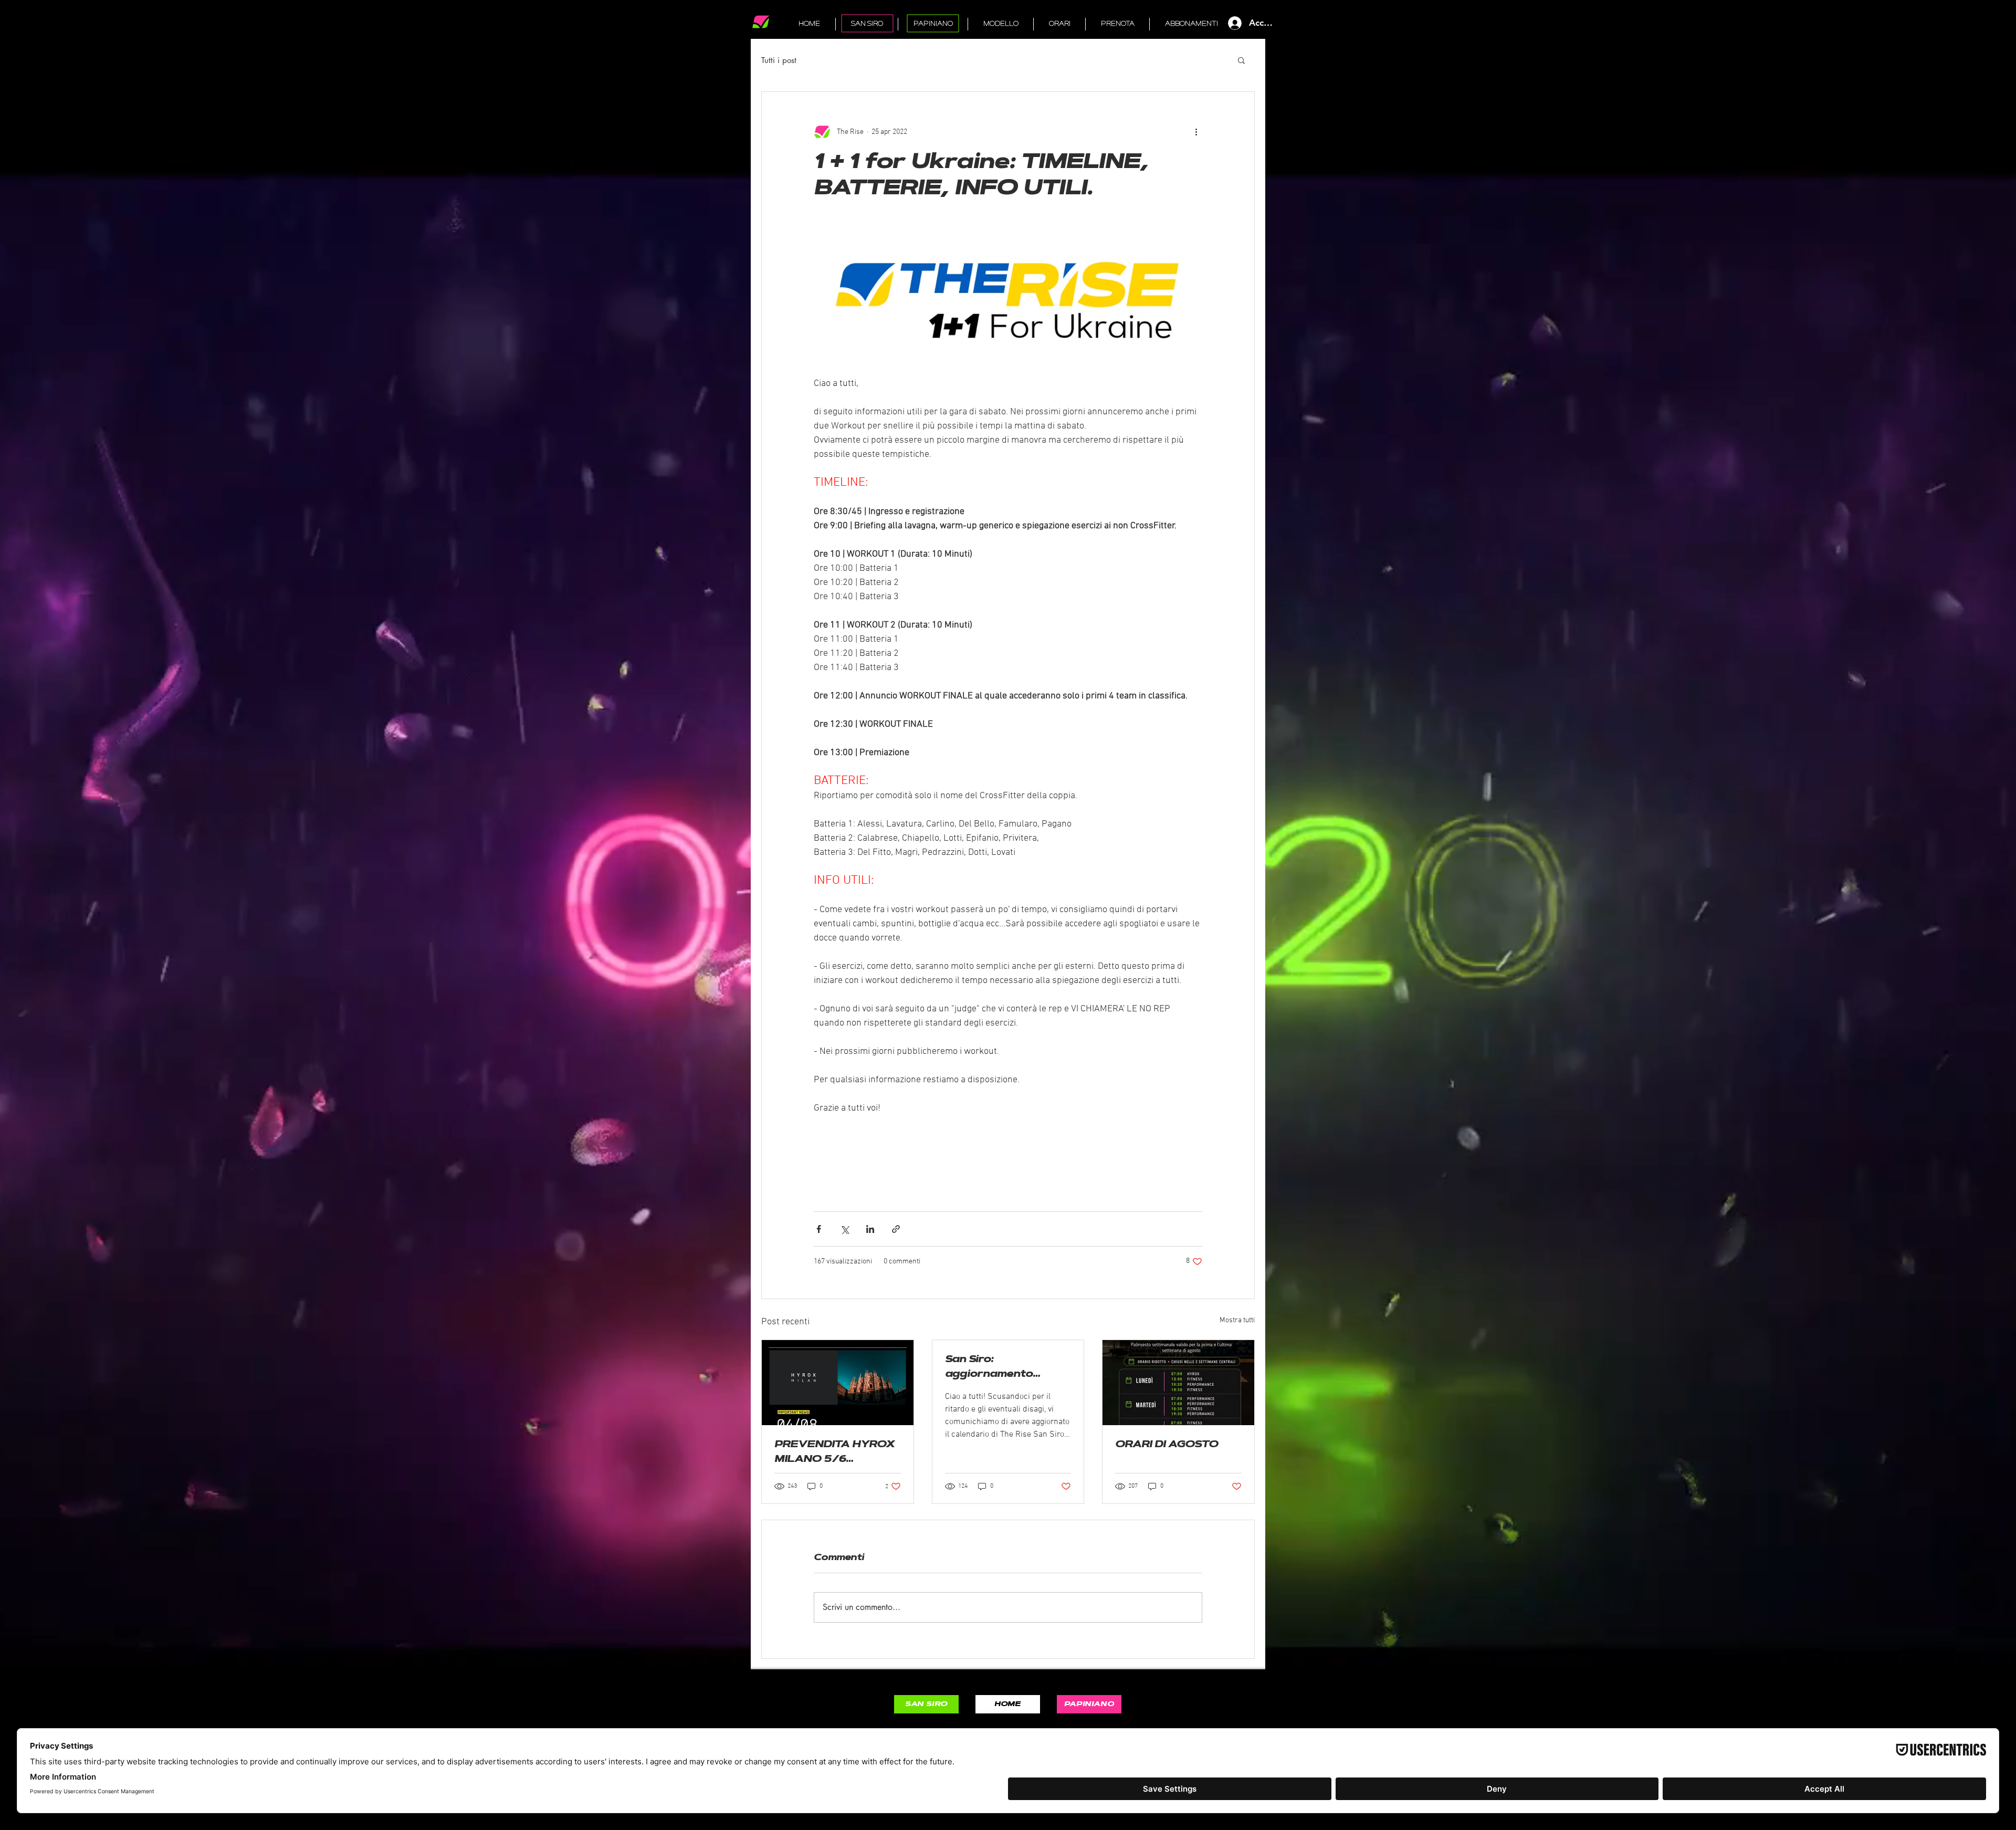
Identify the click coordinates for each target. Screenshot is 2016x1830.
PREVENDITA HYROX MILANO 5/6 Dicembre (834, 1454)
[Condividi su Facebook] (819, 1229)
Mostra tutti (1237, 1320)
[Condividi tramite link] (896, 1229)
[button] (1241, 60)
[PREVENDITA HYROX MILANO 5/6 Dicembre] (838, 1383)
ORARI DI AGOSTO (1167, 1445)
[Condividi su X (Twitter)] (844, 1229)
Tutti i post (779, 60)
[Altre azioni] (1196, 132)
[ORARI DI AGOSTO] (1178, 1383)
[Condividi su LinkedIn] (870, 1229)
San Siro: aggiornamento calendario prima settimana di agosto (1001, 1369)
